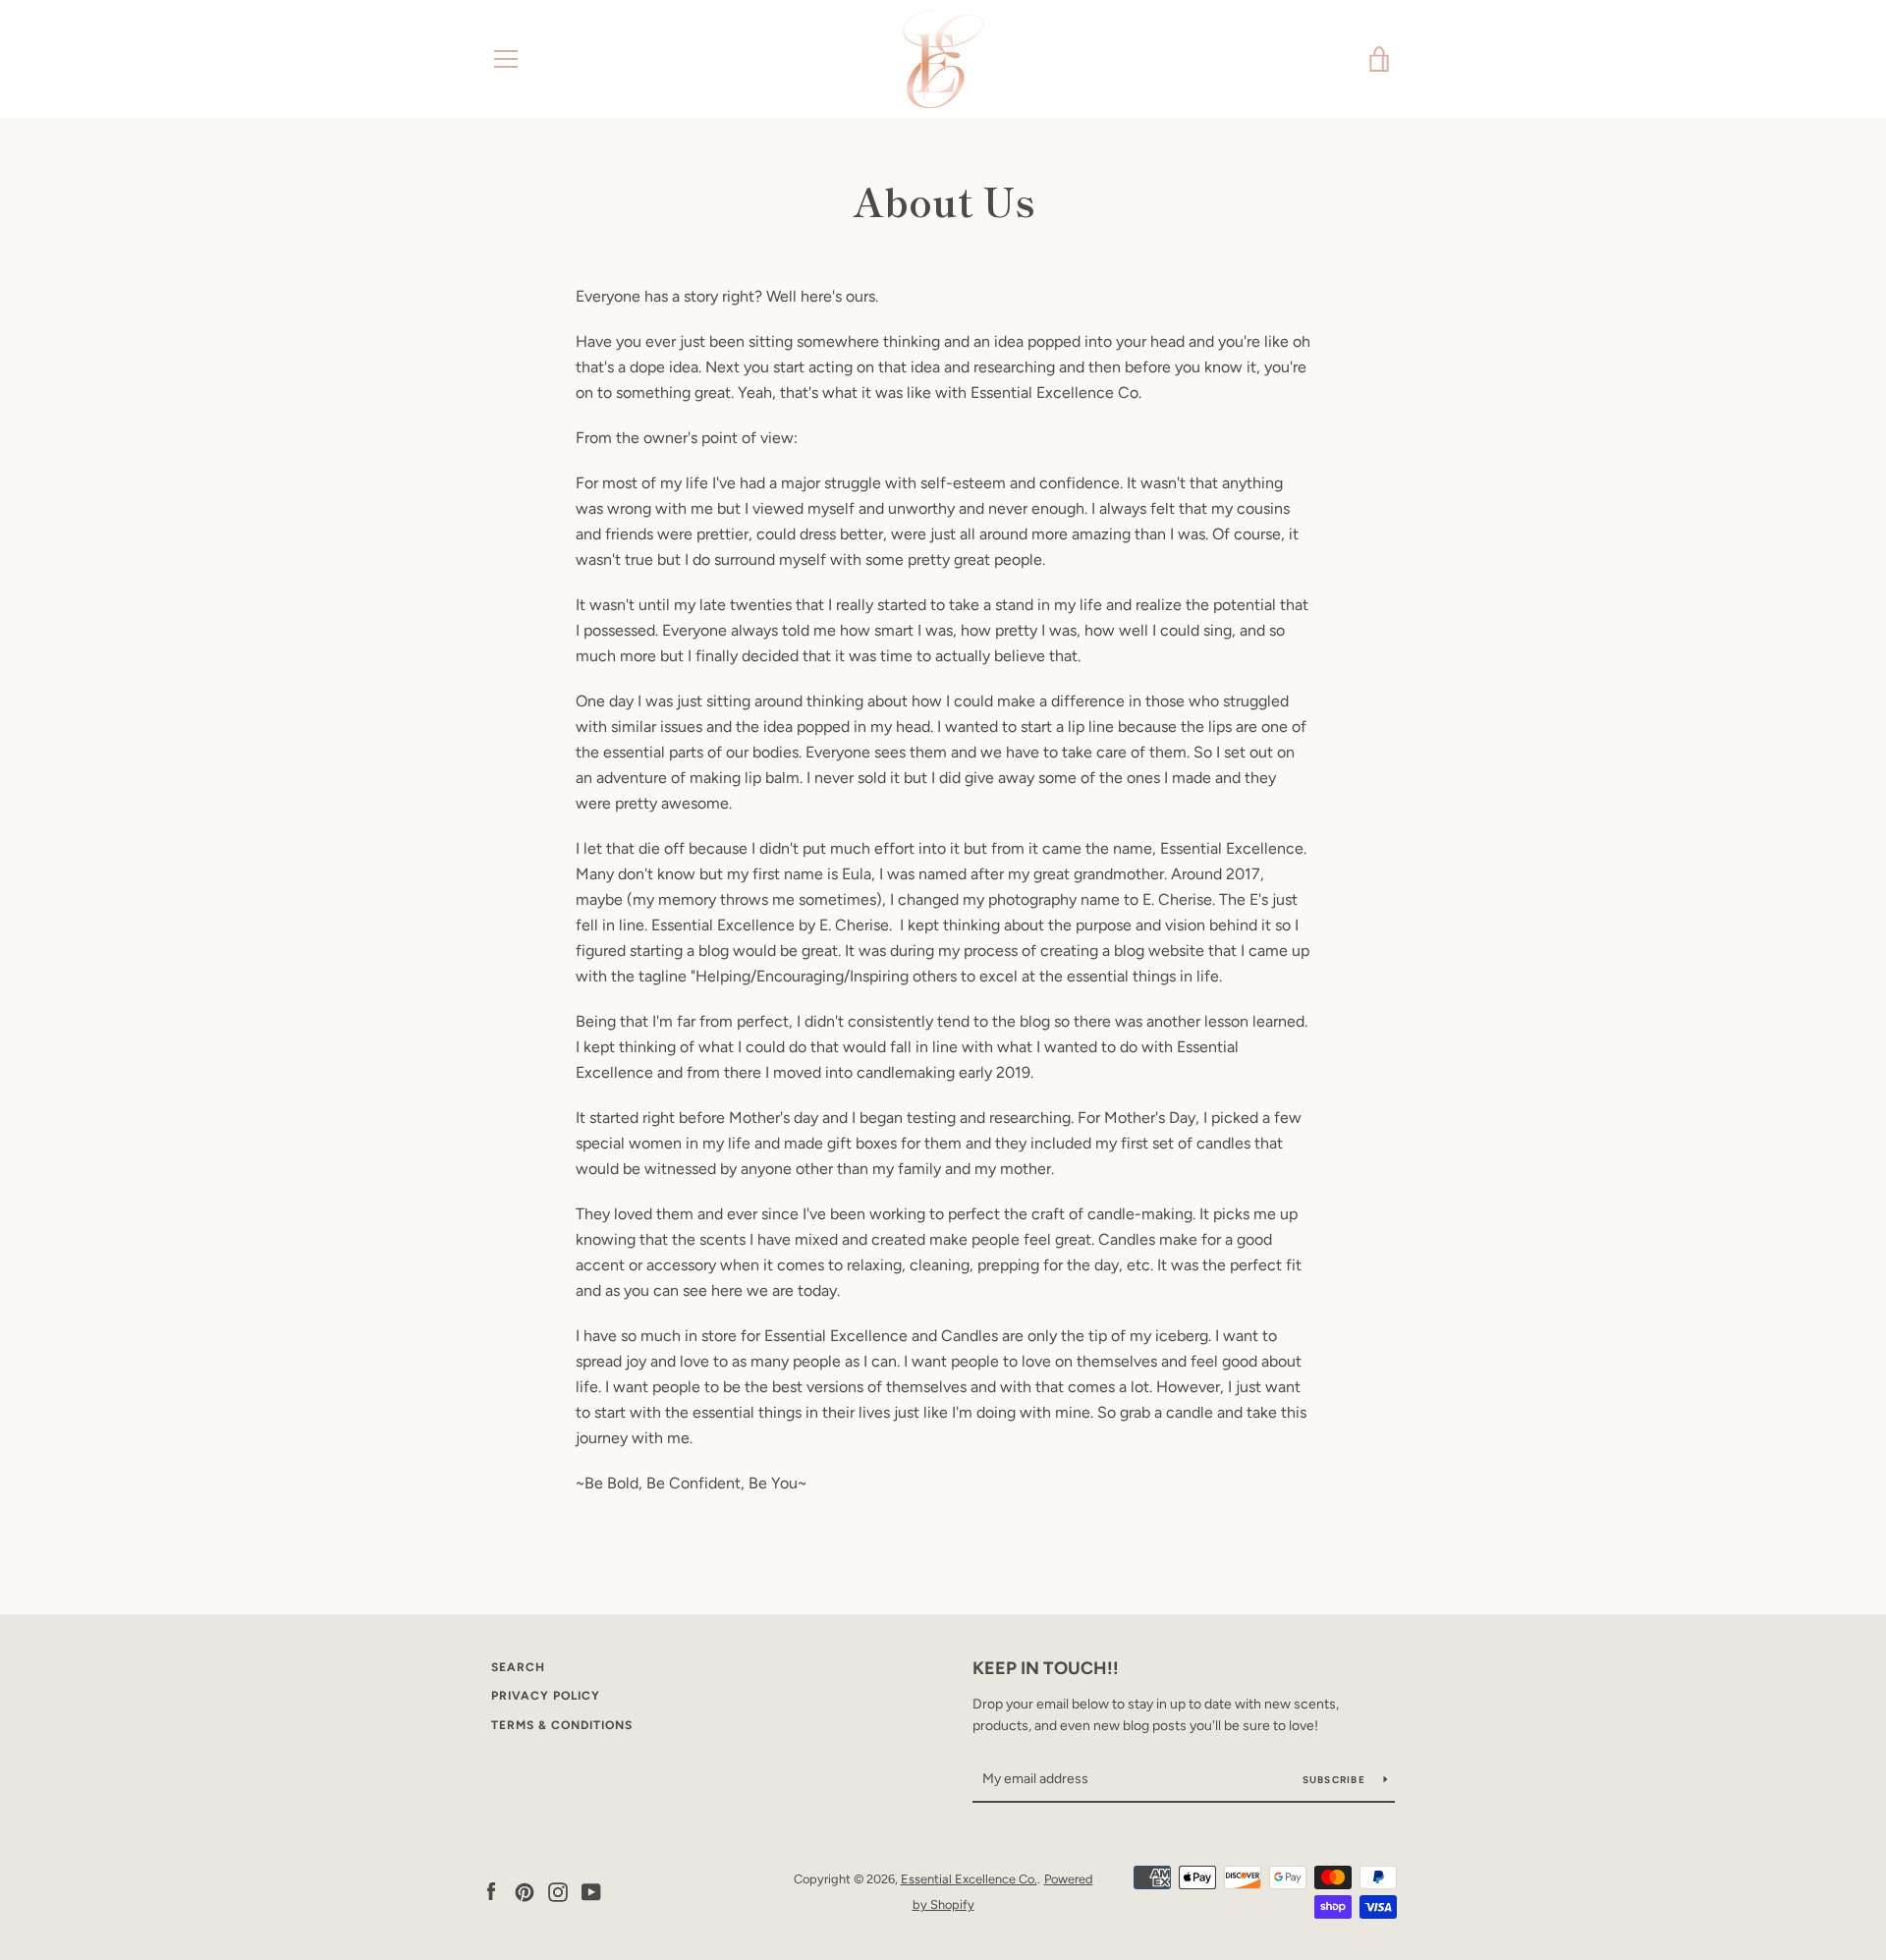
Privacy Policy (546, 1696)
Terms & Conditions (562, 1725)
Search (518, 1667)
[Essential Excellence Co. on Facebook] (491, 1891)
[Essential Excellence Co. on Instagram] (558, 1891)
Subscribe (1336, 1780)
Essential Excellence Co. (969, 1879)
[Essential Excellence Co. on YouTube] (591, 1891)
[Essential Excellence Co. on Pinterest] (525, 1891)
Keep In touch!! (1046, 1668)
